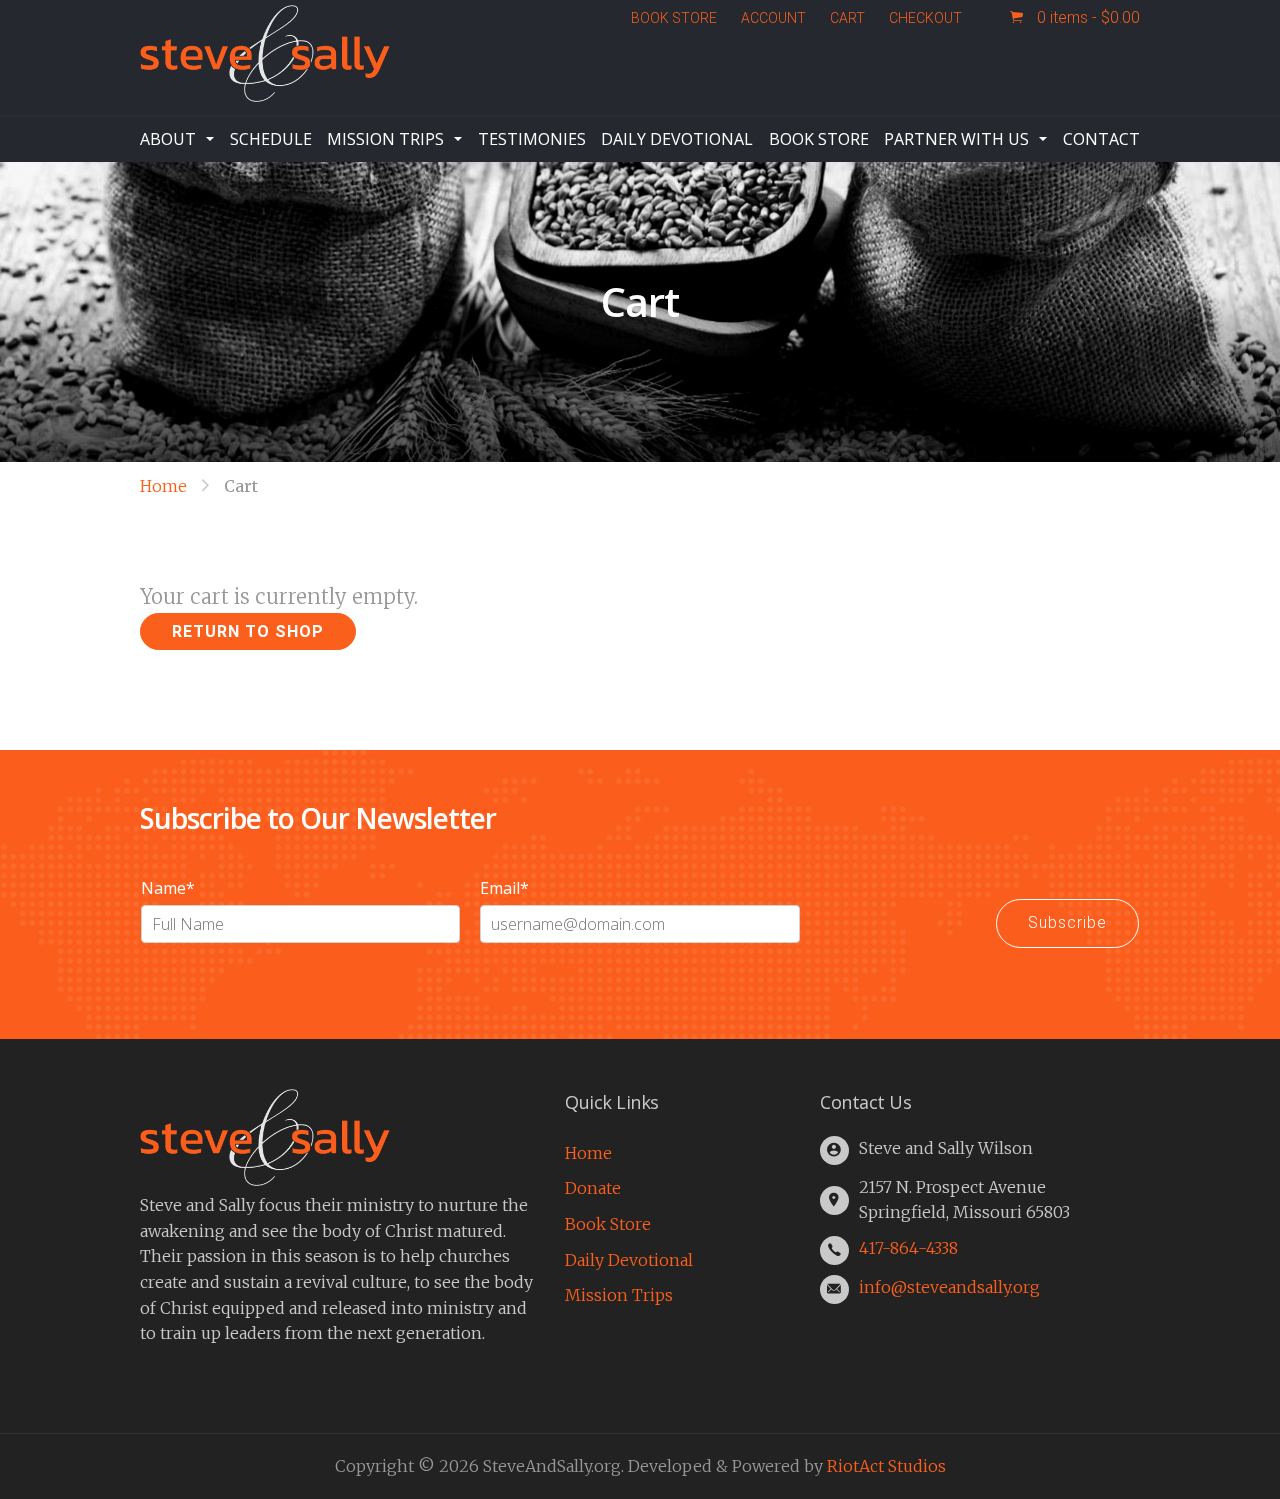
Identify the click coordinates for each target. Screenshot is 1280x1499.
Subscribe (1067, 922)
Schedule (271, 139)
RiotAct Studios (886, 1466)
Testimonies (532, 139)
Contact (1101, 139)
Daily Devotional (677, 139)
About (168, 139)
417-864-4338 (908, 1248)
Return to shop (248, 631)
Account (773, 18)
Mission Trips (385, 139)
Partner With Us (956, 139)
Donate (593, 1188)
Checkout (925, 18)
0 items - (1086, 17)
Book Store (674, 18)
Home (163, 486)
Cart (847, 18)
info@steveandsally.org (949, 1287)
